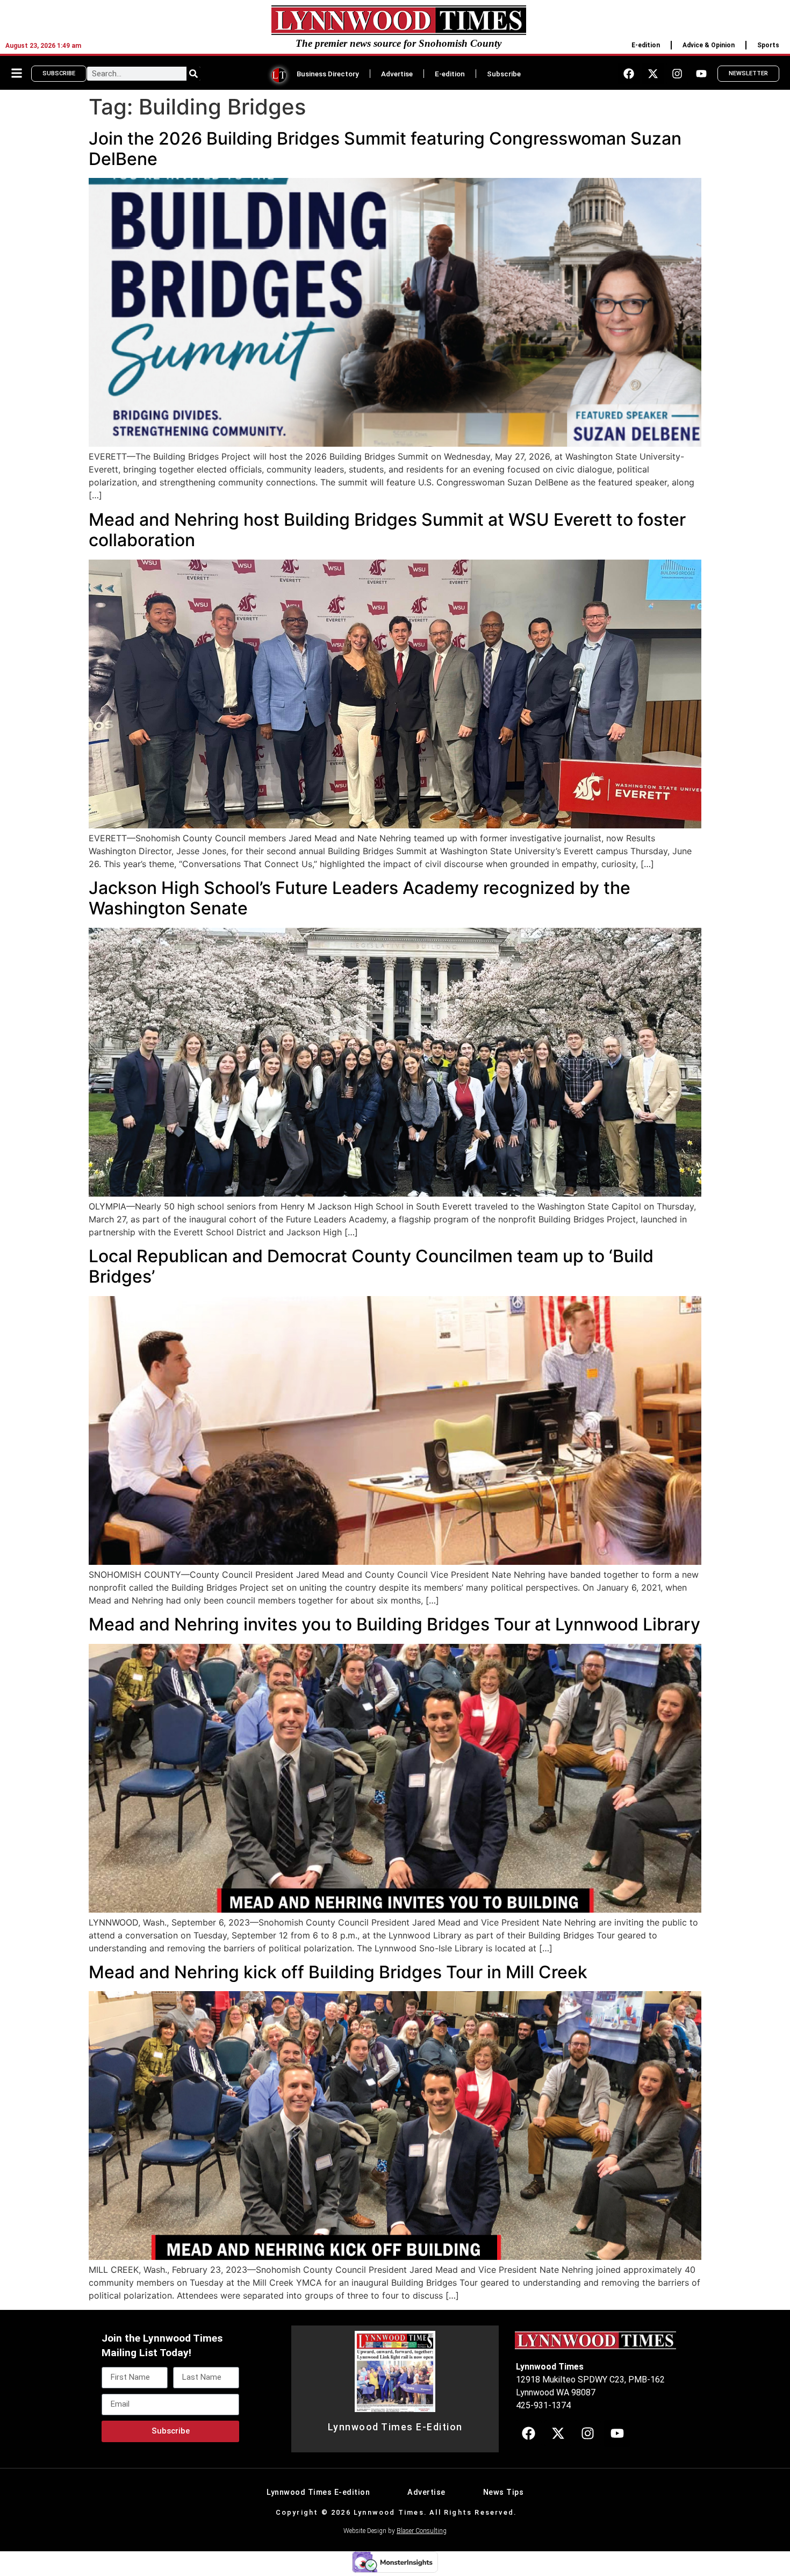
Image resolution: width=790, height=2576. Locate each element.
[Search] (193, 74)
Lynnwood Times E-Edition (395, 2427)
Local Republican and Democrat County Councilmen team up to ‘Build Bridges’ (371, 1266)
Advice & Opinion (709, 45)
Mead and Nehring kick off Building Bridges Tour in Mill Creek (338, 1972)
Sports (768, 45)
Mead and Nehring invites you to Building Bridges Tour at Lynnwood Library (394, 1624)
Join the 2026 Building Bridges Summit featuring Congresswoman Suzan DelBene (385, 149)
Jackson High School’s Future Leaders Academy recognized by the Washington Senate (360, 898)
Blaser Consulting (422, 2531)
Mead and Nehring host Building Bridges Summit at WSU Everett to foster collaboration (387, 530)
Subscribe (504, 74)
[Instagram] (677, 74)
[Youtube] (701, 74)
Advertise (397, 74)
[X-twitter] (653, 74)
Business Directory (328, 74)
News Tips (504, 2492)
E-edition (646, 45)
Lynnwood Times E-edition (318, 2492)
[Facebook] (629, 74)
